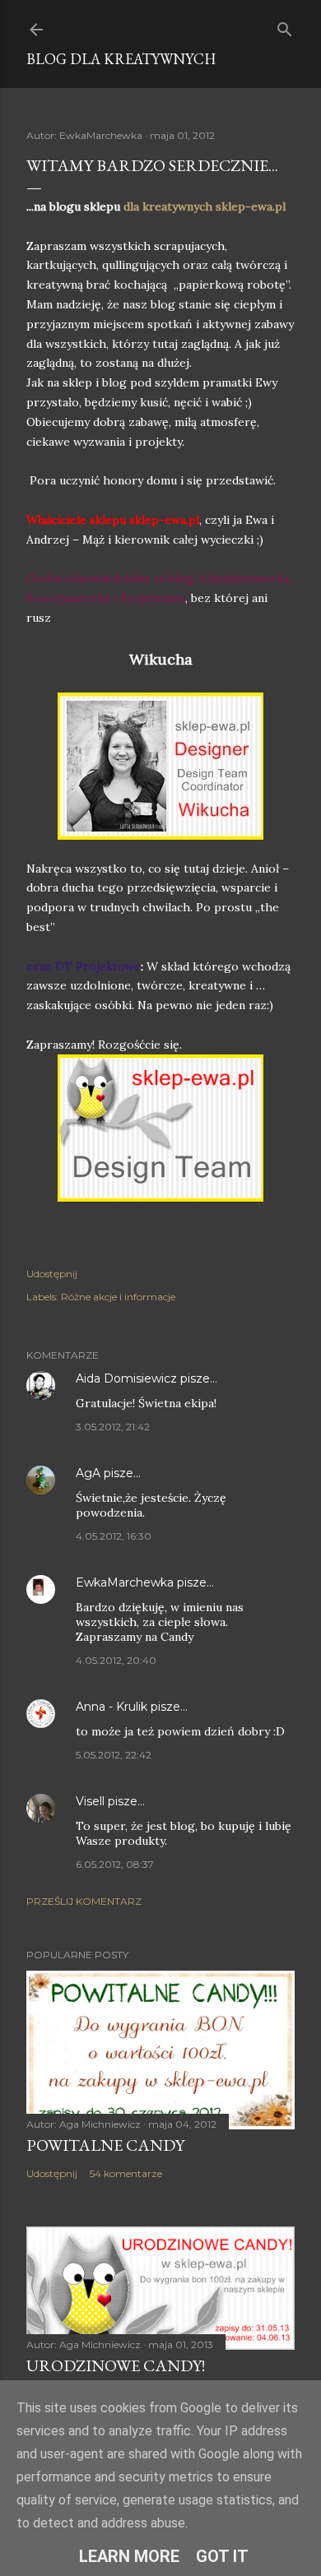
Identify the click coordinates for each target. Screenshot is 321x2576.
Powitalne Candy (105, 2145)
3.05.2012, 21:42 (113, 1427)
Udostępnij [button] (52, 1274)
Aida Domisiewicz (126, 1378)
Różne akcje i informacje (118, 1297)
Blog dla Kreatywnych (121, 59)
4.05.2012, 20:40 (116, 1660)
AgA (90, 1473)
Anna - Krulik (112, 1707)
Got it (222, 2556)
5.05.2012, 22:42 (114, 1755)
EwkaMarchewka (125, 1582)
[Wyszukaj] (285, 26)
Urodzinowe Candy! (116, 2365)
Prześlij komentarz (84, 1901)
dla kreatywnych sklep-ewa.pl (205, 206)
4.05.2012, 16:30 (114, 1536)
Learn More (129, 2556)
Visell (90, 1801)
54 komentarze (126, 2173)
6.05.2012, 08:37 (115, 1864)
